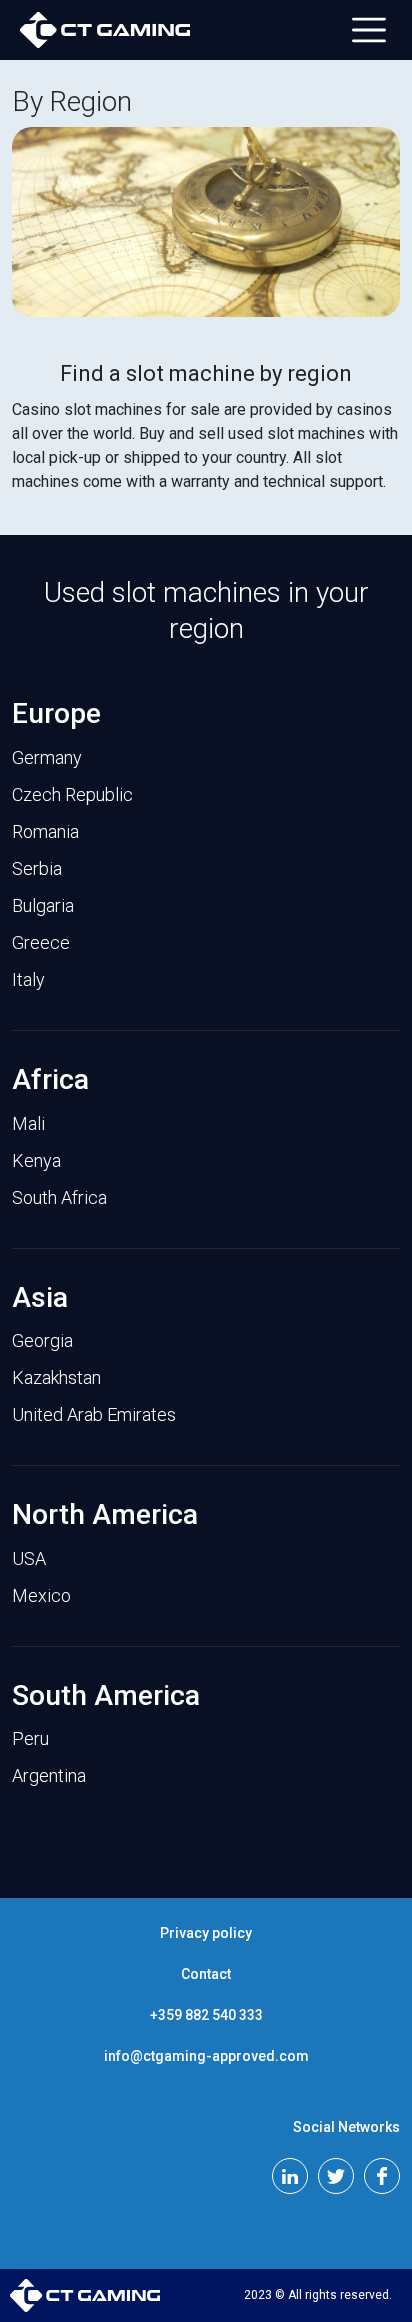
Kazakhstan (56, 1377)
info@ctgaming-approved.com (206, 2056)
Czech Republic (72, 794)
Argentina (49, 1775)
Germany (47, 757)
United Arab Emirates (94, 1414)
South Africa (59, 1197)
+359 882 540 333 (206, 2015)
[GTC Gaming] (105, 30)
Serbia (37, 868)
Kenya (36, 1160)
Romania (45, 831)
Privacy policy (206, 1933)
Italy (28, 979)
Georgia (42, 1340)
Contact (206, 1974)
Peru (30, 1738)
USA (29, 1558)
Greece (41, 942)
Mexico (41, 1595)
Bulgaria (43, 905)
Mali (28, 1123)
